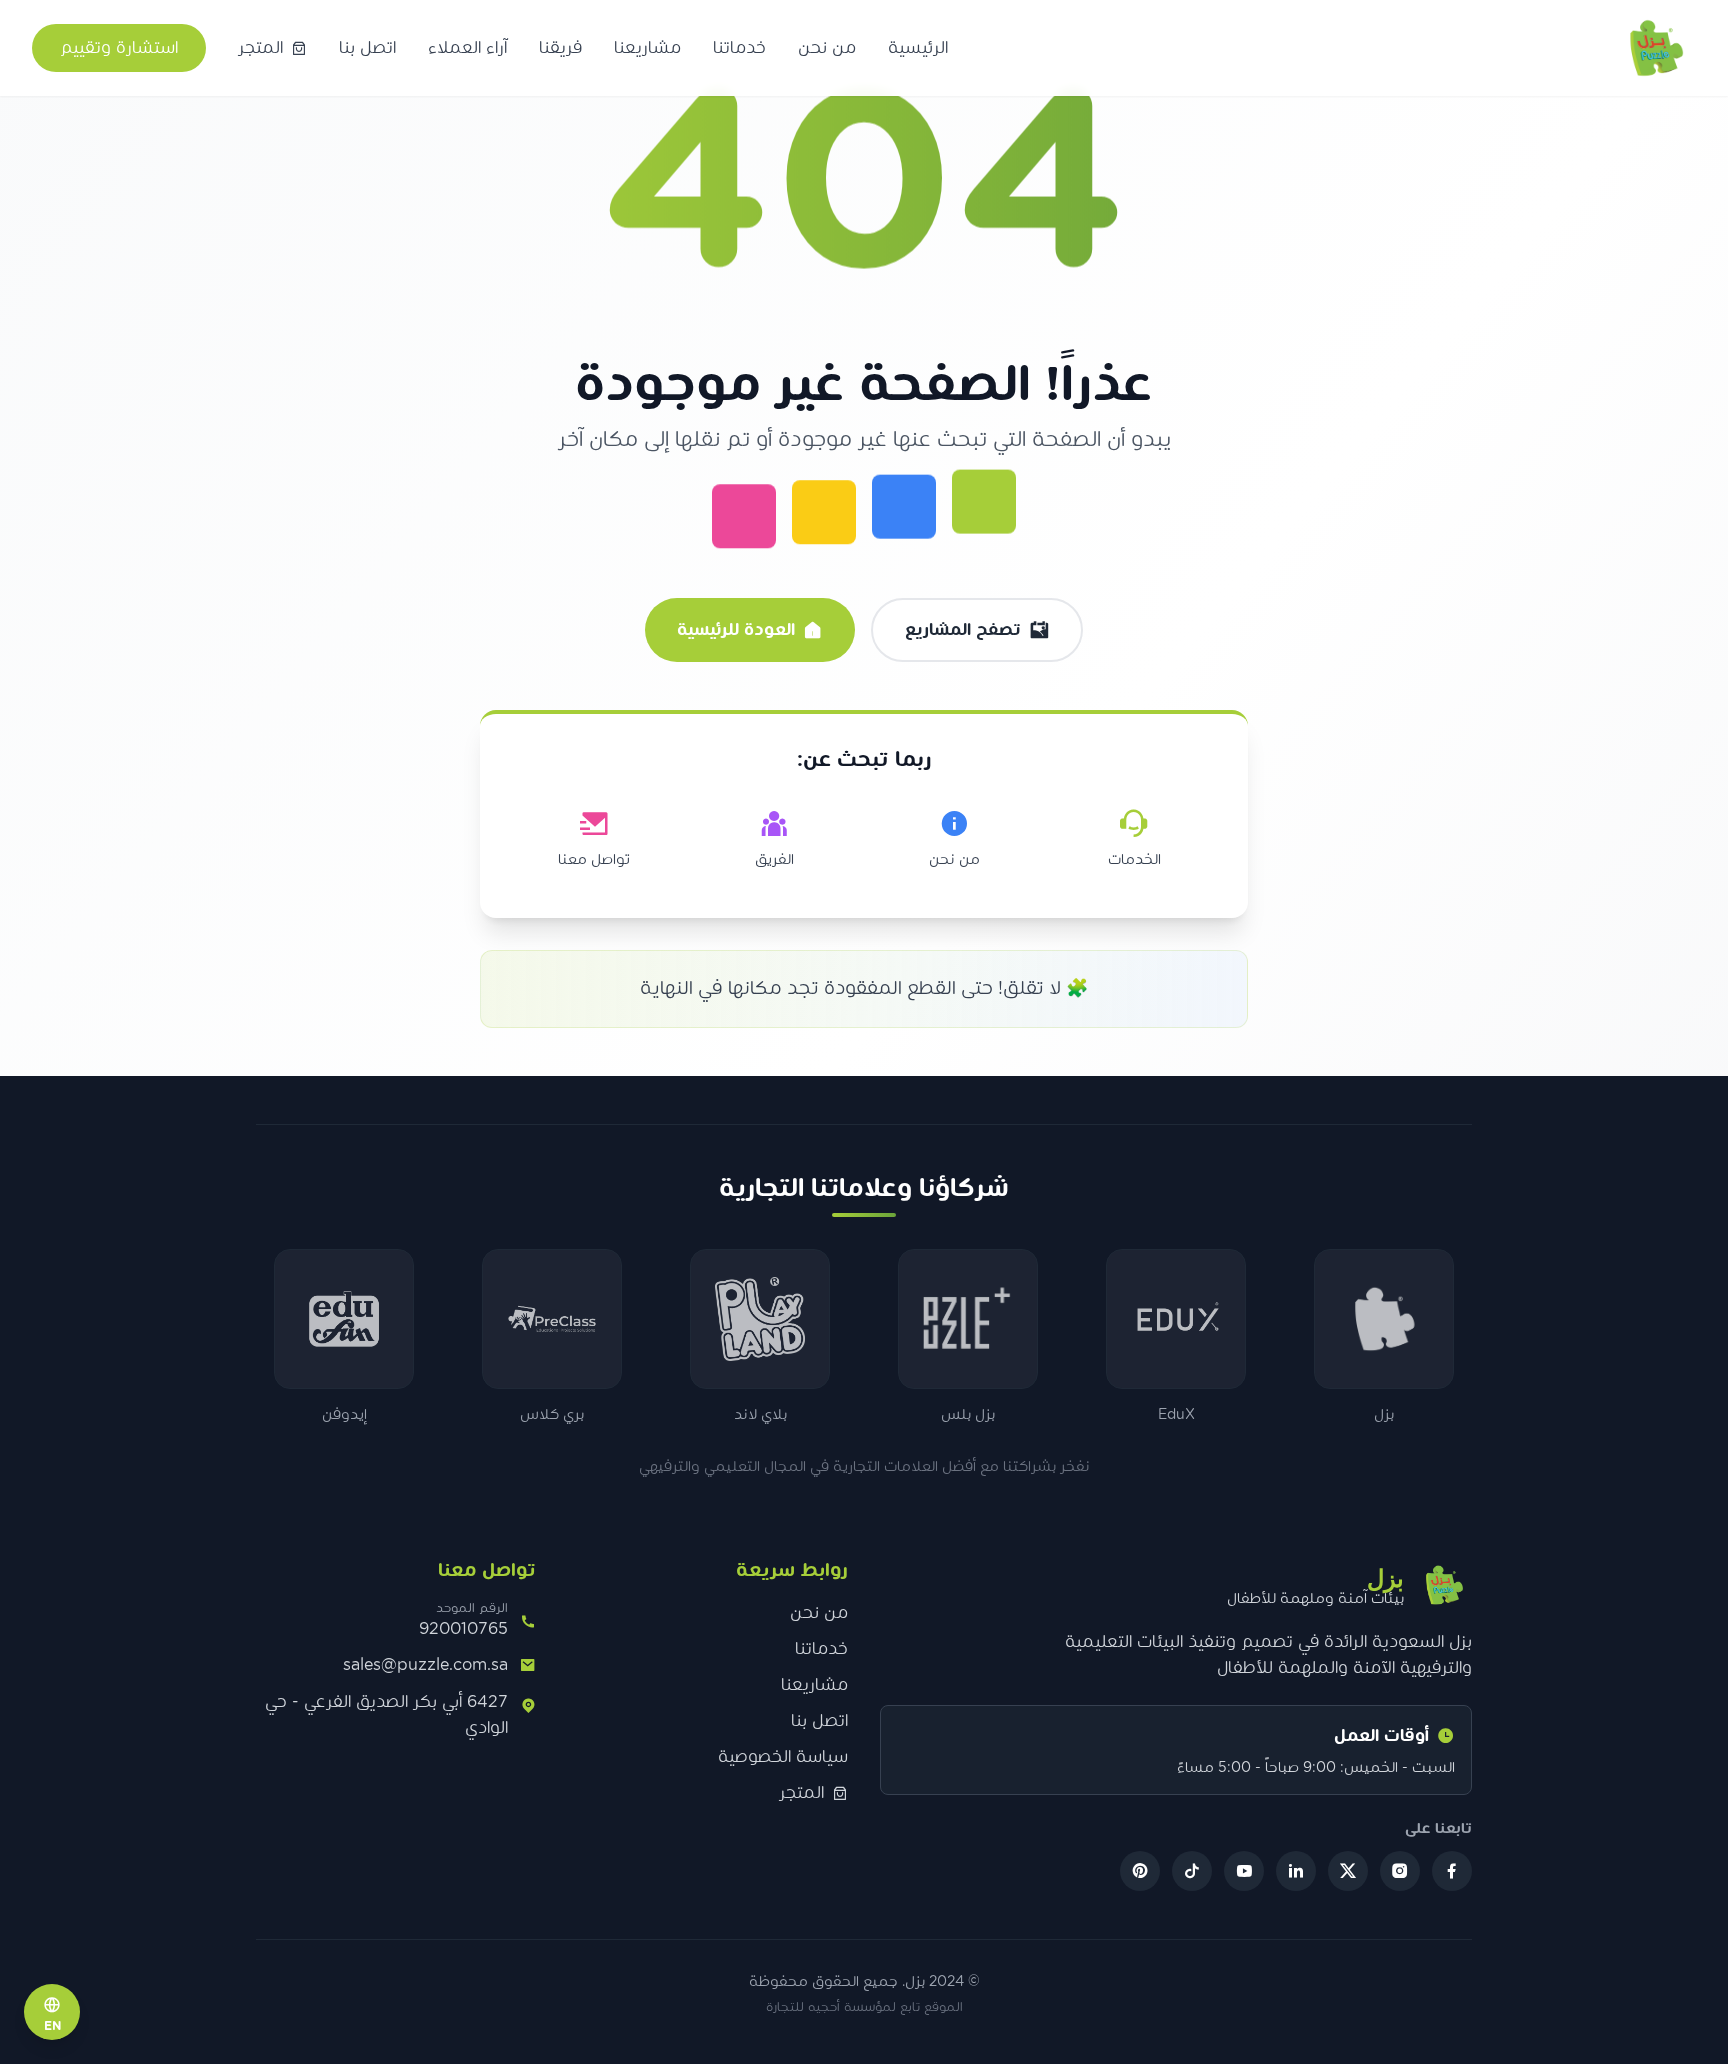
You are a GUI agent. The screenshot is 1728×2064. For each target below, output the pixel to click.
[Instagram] (1400, 1871)
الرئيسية (918, 48)
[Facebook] (1452, 1871)
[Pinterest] (1140, 1871)
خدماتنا (739, 48)
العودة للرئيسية (736, 630)
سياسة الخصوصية (783, 1757)
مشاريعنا (647, 48)
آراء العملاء (467, 48)
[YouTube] (1244, 1871)
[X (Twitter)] (1348, 1871)
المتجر (801, 1793)
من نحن (827, 48)
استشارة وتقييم (119, 48)
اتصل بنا (367, 48)
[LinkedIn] (1296, 1871)
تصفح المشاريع (963, 630)
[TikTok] (1192, 1871)
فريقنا (560, 48)
